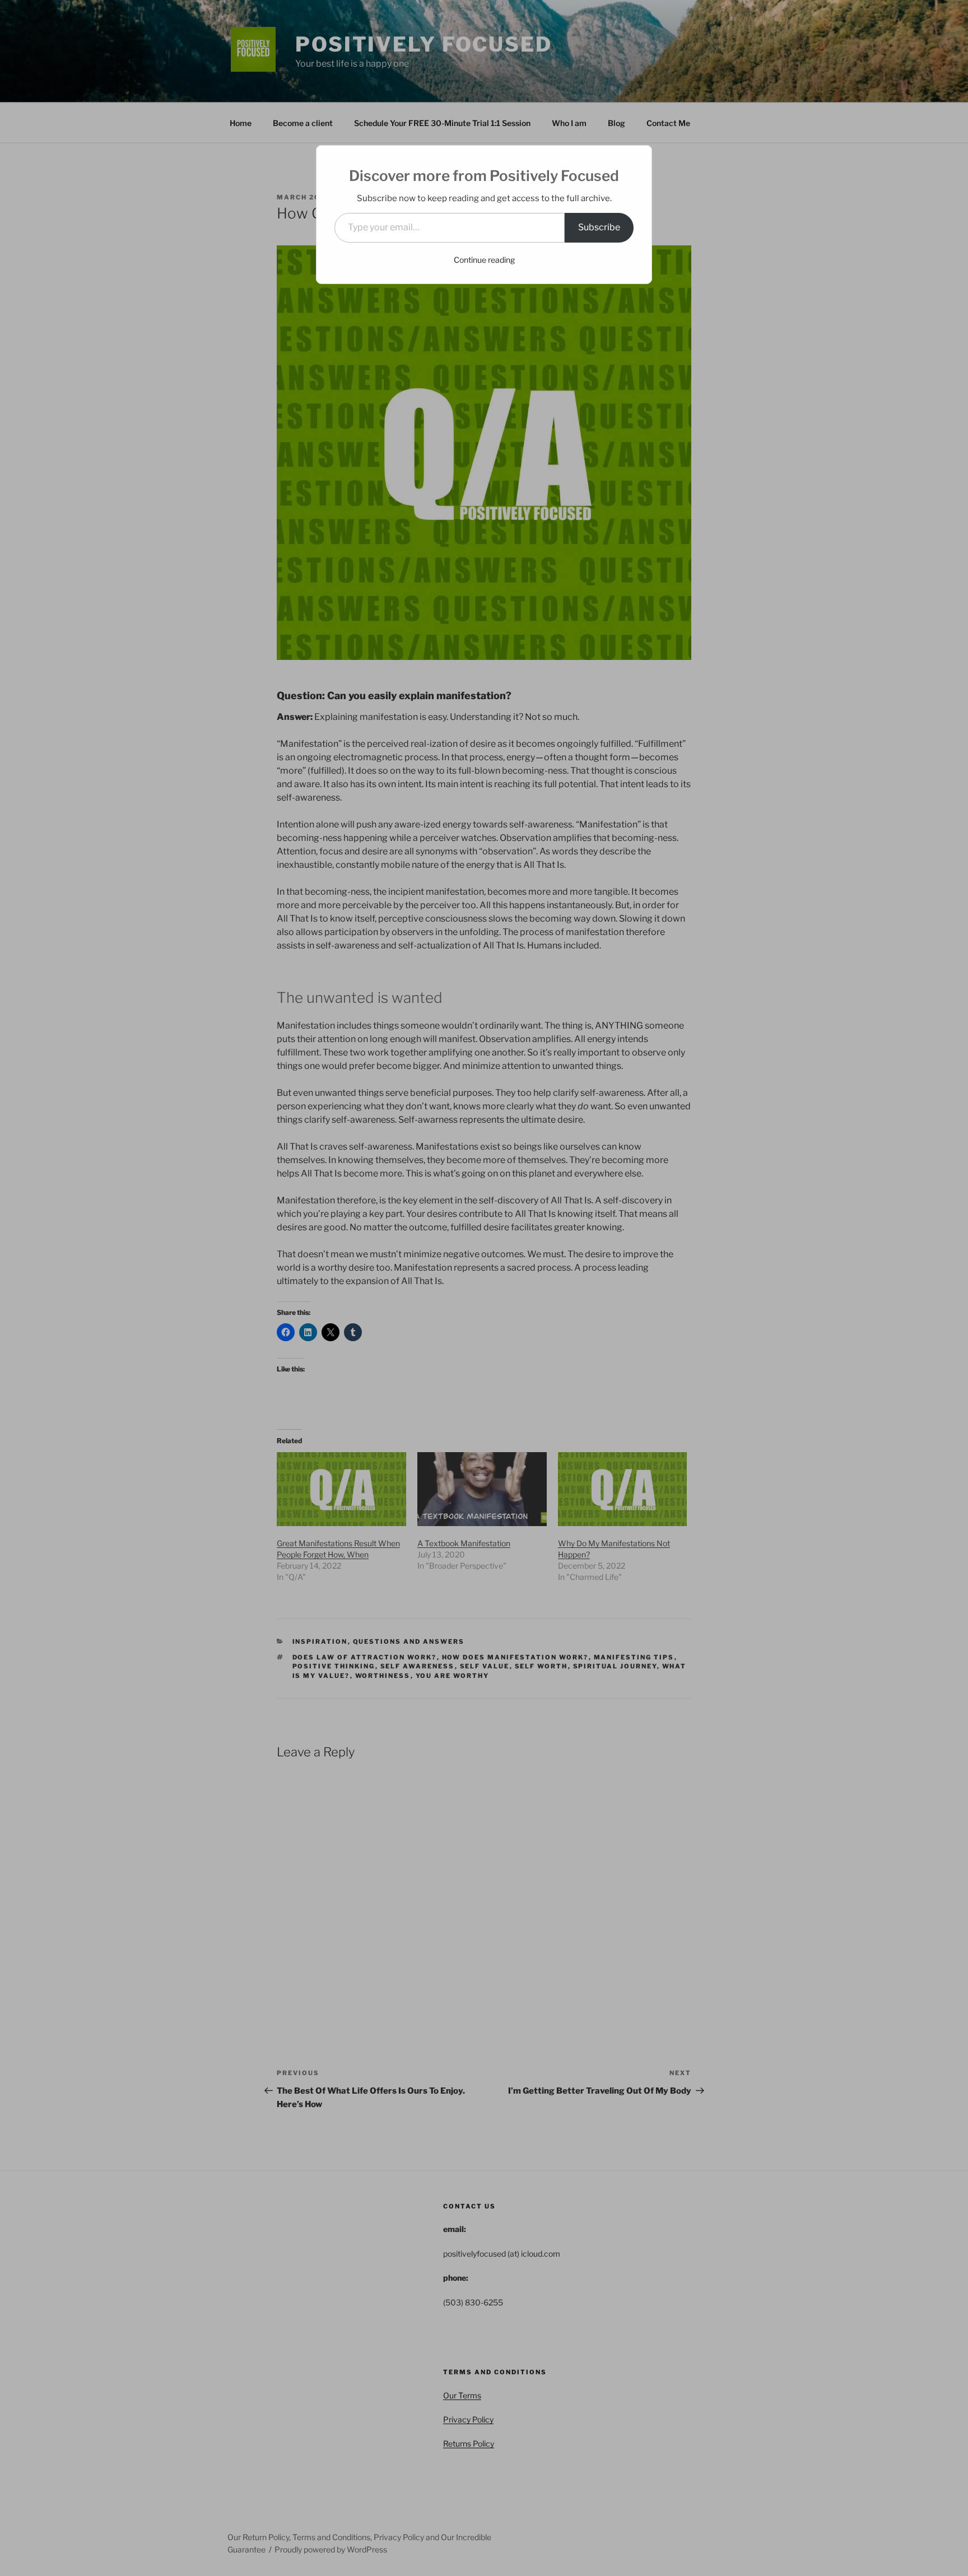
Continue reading (484, 260)
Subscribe (599, 227)
